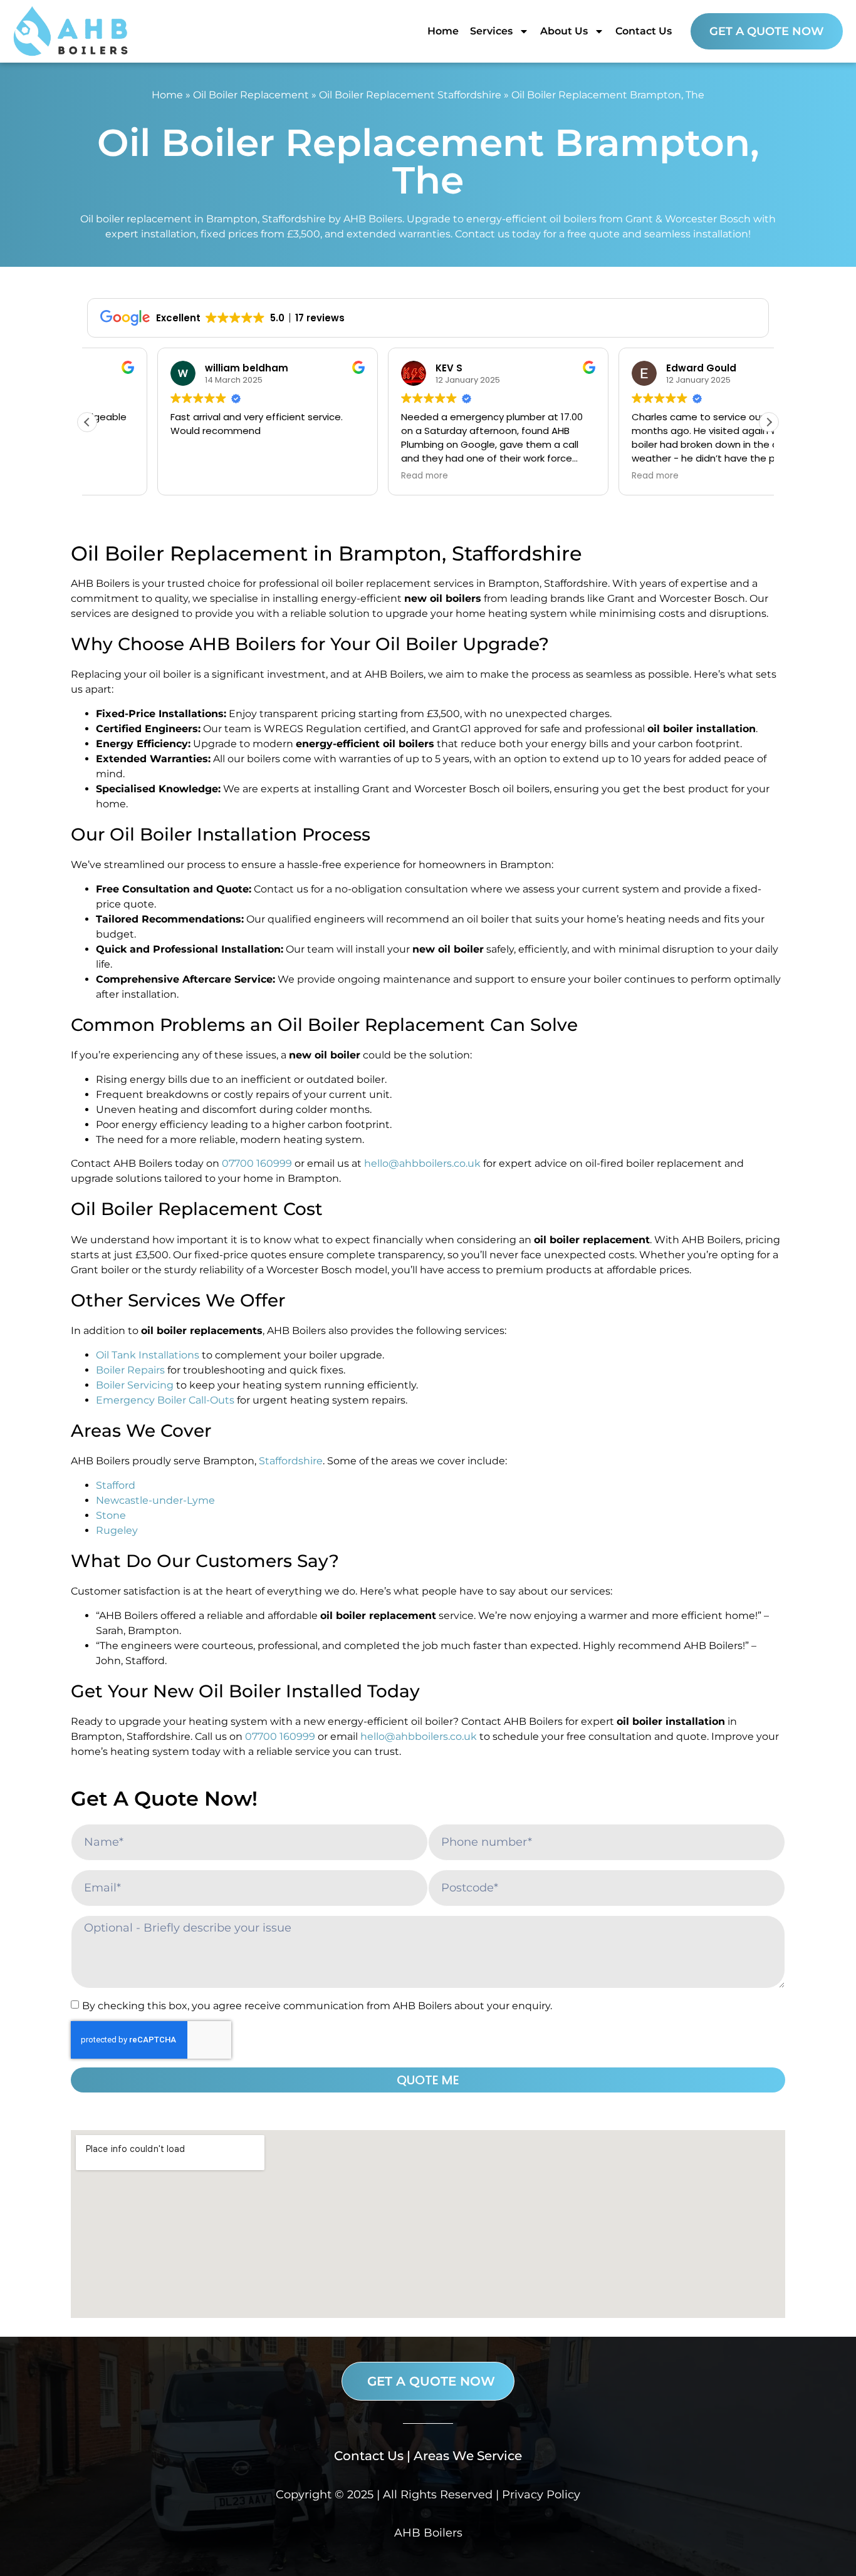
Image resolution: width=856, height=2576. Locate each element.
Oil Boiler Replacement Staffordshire (410, 95)
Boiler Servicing (135, 1385)
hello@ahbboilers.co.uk (422, 1163)
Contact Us (644, 31)
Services (491, 31)
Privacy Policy (541, 2495)
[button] (769, 422)
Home (443, 31)
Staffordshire (291, 1461)
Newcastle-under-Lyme (155, 1500)
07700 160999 (257, 1163)
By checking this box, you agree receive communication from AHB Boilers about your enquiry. (317, 2005)
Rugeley (117, 1530)
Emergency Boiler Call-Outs (165, 1400)
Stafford (116, 1485)
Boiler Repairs (130, 1370)
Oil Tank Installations (148, 1355)
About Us (564, 31)
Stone (111, 1515)
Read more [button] (354, 476)
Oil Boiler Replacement (251, 95)
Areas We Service (468, 2456)
